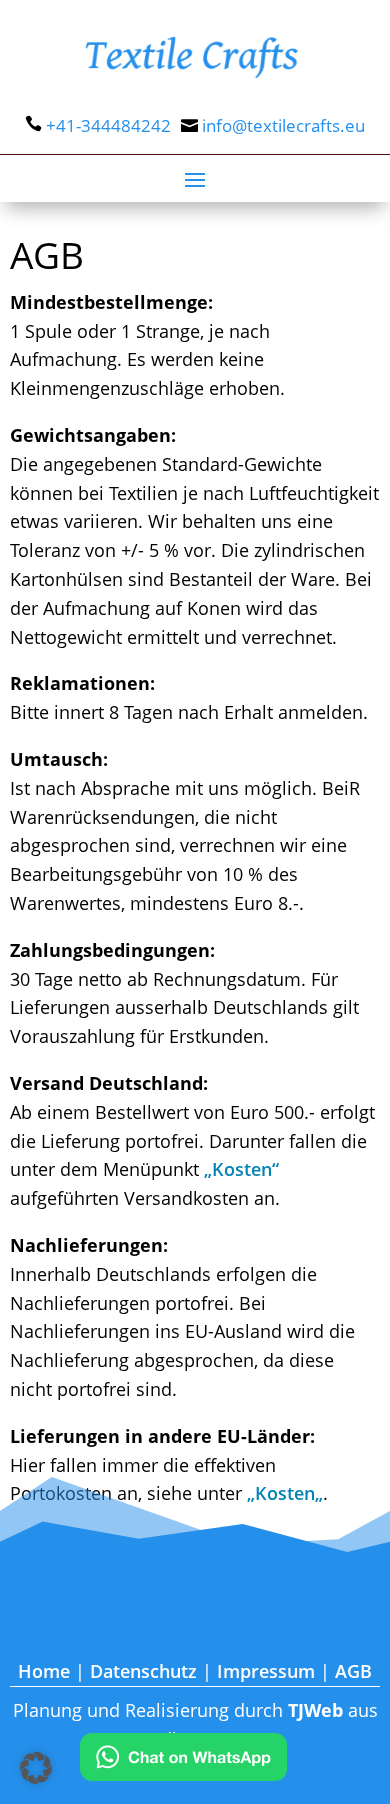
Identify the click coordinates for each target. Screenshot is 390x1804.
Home (44, 1671)
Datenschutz (143, 1671)
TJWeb (315, 1710)
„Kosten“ (241, 1169)
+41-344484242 (108, 125)
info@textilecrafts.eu (283, 125)
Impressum (266, 1671)
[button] (36, 1768)
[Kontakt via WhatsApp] (183, 1761)
